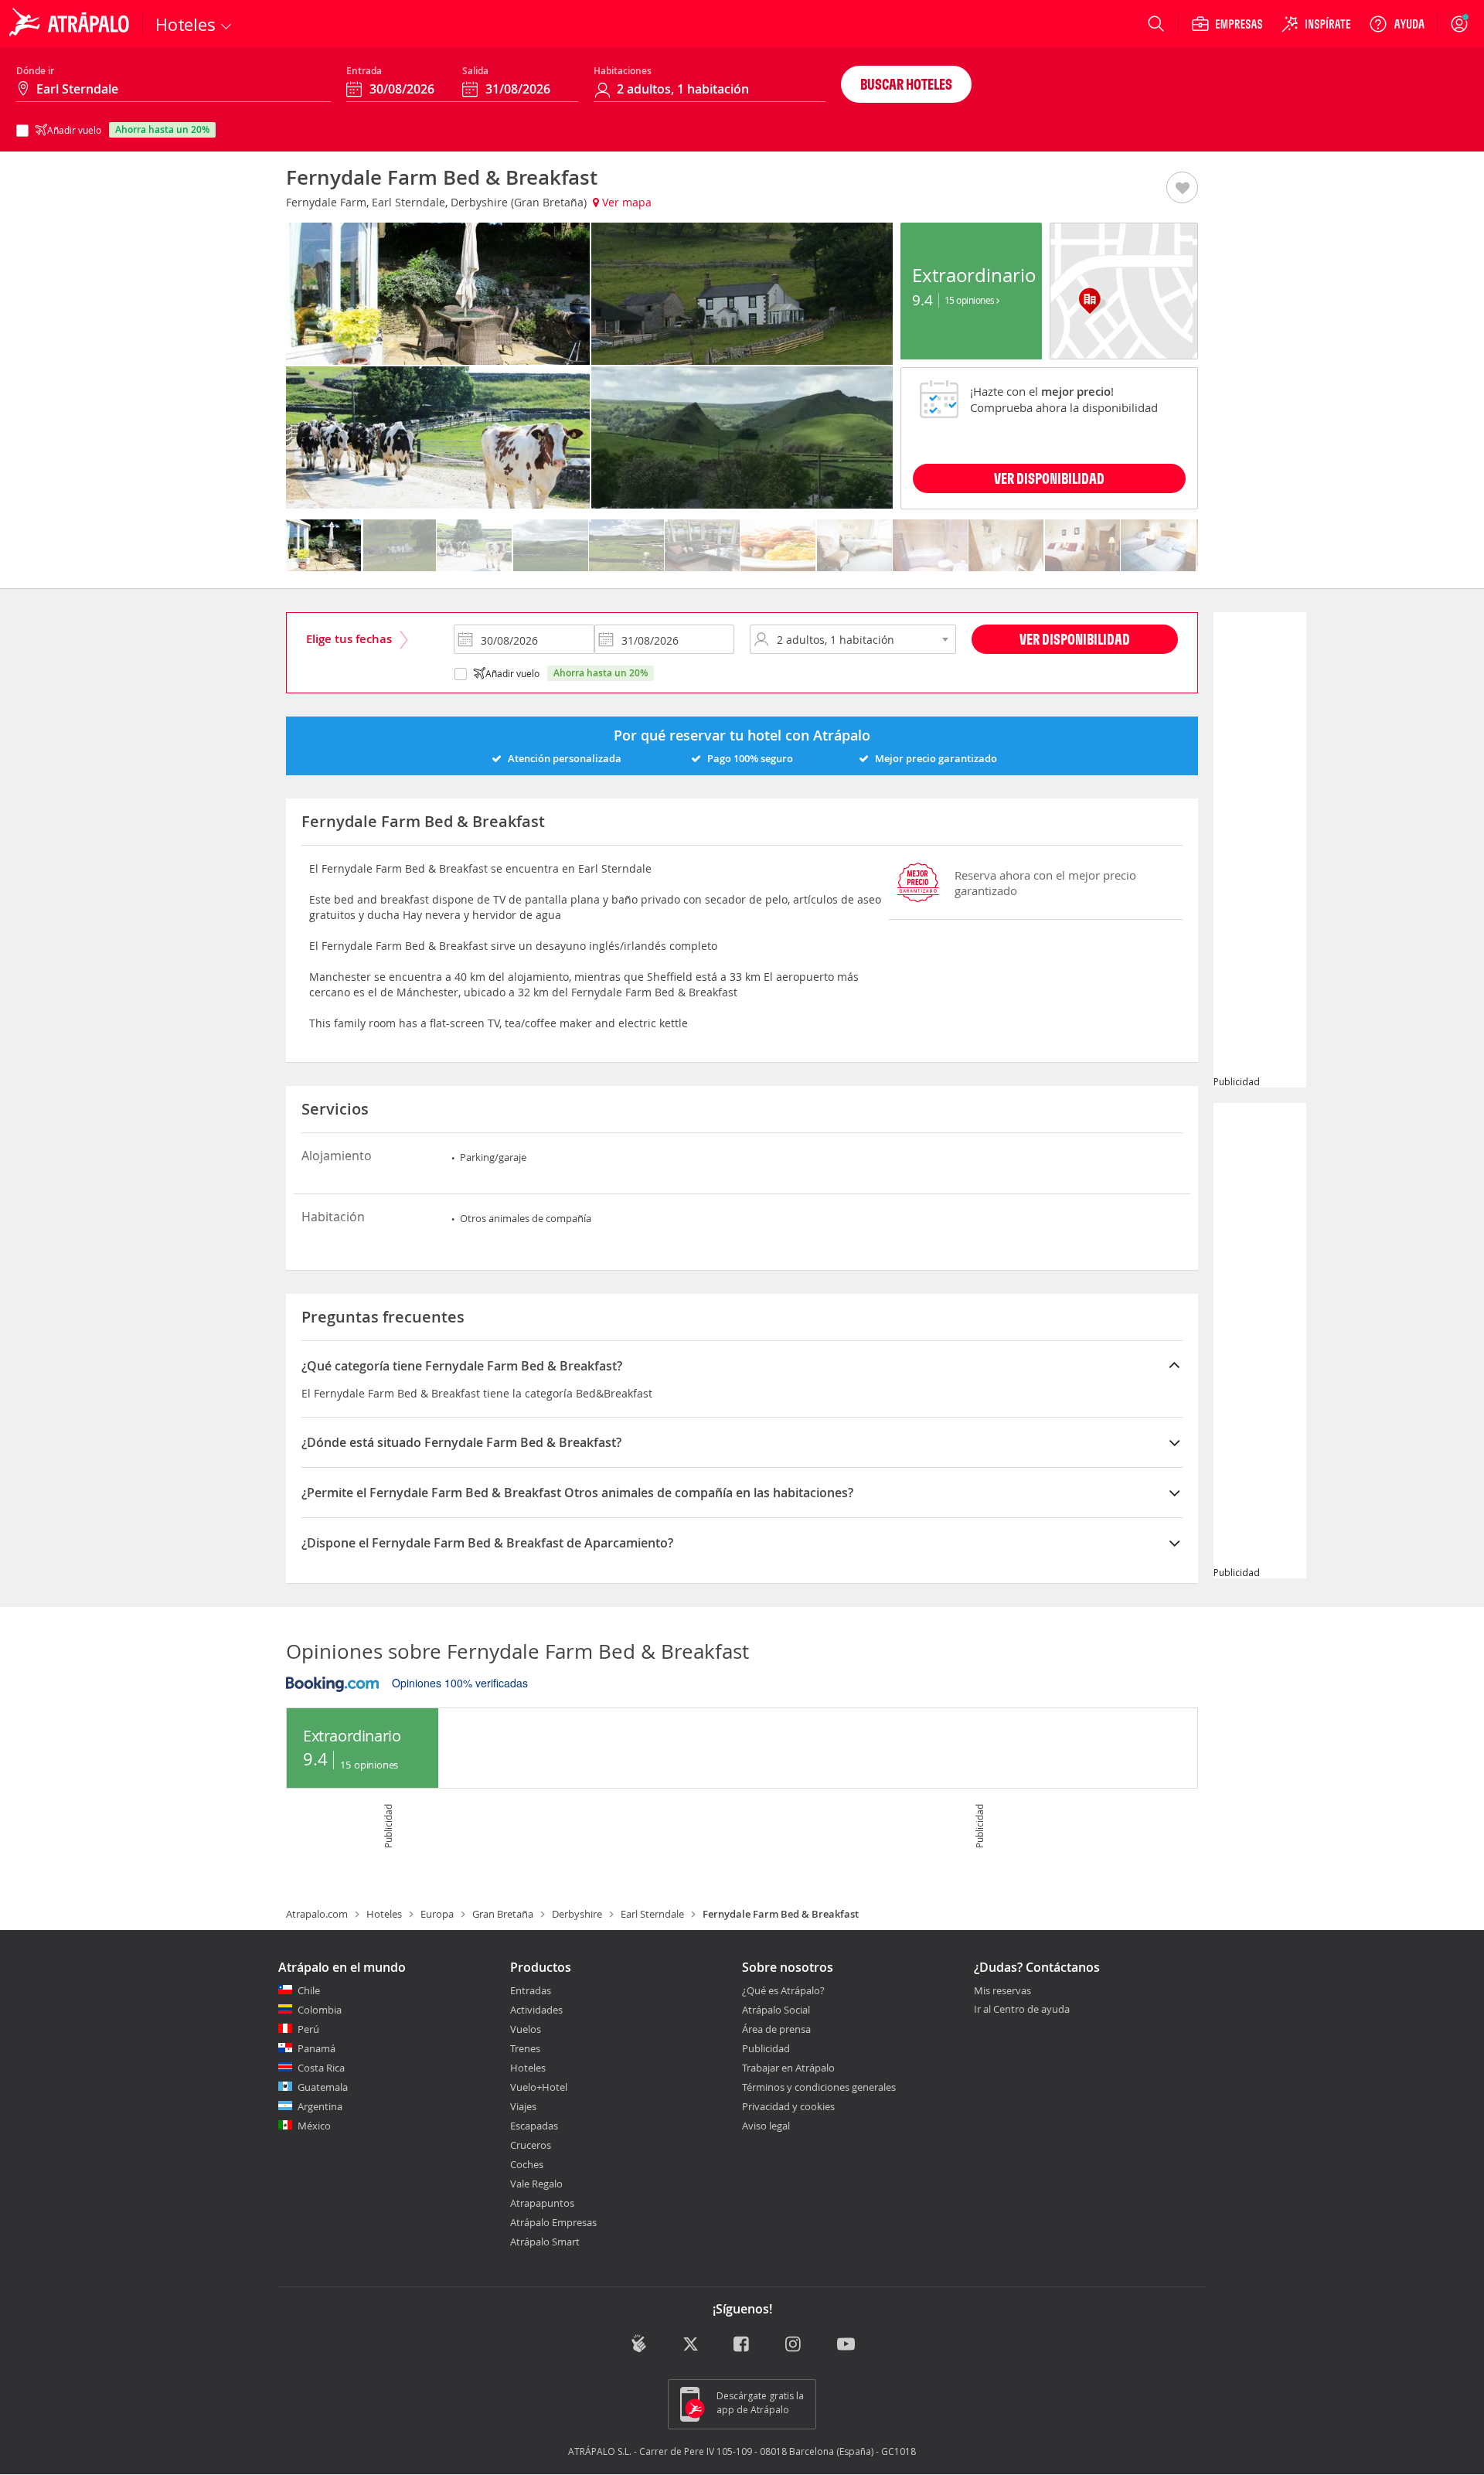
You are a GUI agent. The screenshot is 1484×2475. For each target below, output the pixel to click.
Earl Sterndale (652, 1914)
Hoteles (384, 1914)
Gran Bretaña (503, 1914)
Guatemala (323, 2087)
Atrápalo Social (776, 2010)
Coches (527, 2164)
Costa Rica (321, 2068)
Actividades (536, 2010)
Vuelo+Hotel (539, 2087)
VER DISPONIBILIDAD (1049, 478)
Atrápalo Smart (545, 2242)
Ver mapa (625, 202)
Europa (437, 1914)
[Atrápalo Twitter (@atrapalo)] (691, 2345)
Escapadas (534, 2126)
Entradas (531, 1990)
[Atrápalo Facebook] (742, 2345)
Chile (309, 1990)
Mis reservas (1002, 1991)
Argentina (320, 2106)
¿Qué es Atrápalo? (783, 1990)
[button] (1182, 189)
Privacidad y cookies (788, 2106)
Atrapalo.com (317, 1914)
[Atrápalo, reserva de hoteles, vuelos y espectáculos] (71, 24)
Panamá (317, 2048)
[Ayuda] (1397, 24)
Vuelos (526, 2029)
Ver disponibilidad (1075, 639)
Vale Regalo (536, 2184)
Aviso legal (766, 2126)
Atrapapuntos (542, 2203)
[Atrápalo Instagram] (794, 2345)
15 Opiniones (971, 300)
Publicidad (766, 2048)
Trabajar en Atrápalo (788, 2068)
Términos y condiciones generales (819, 2087)
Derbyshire (577, 1914)
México (314, 2126)
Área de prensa (776, 2029)
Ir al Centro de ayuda (1022, 2010)
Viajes (523, 2106)
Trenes (525, 2048)
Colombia (320, 2010)
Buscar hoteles (906, 84)
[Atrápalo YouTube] (846, 2345)
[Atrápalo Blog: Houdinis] (639, 2343)
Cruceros (531, 2145)
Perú (308, 2029)
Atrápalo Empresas (553, 2222)
